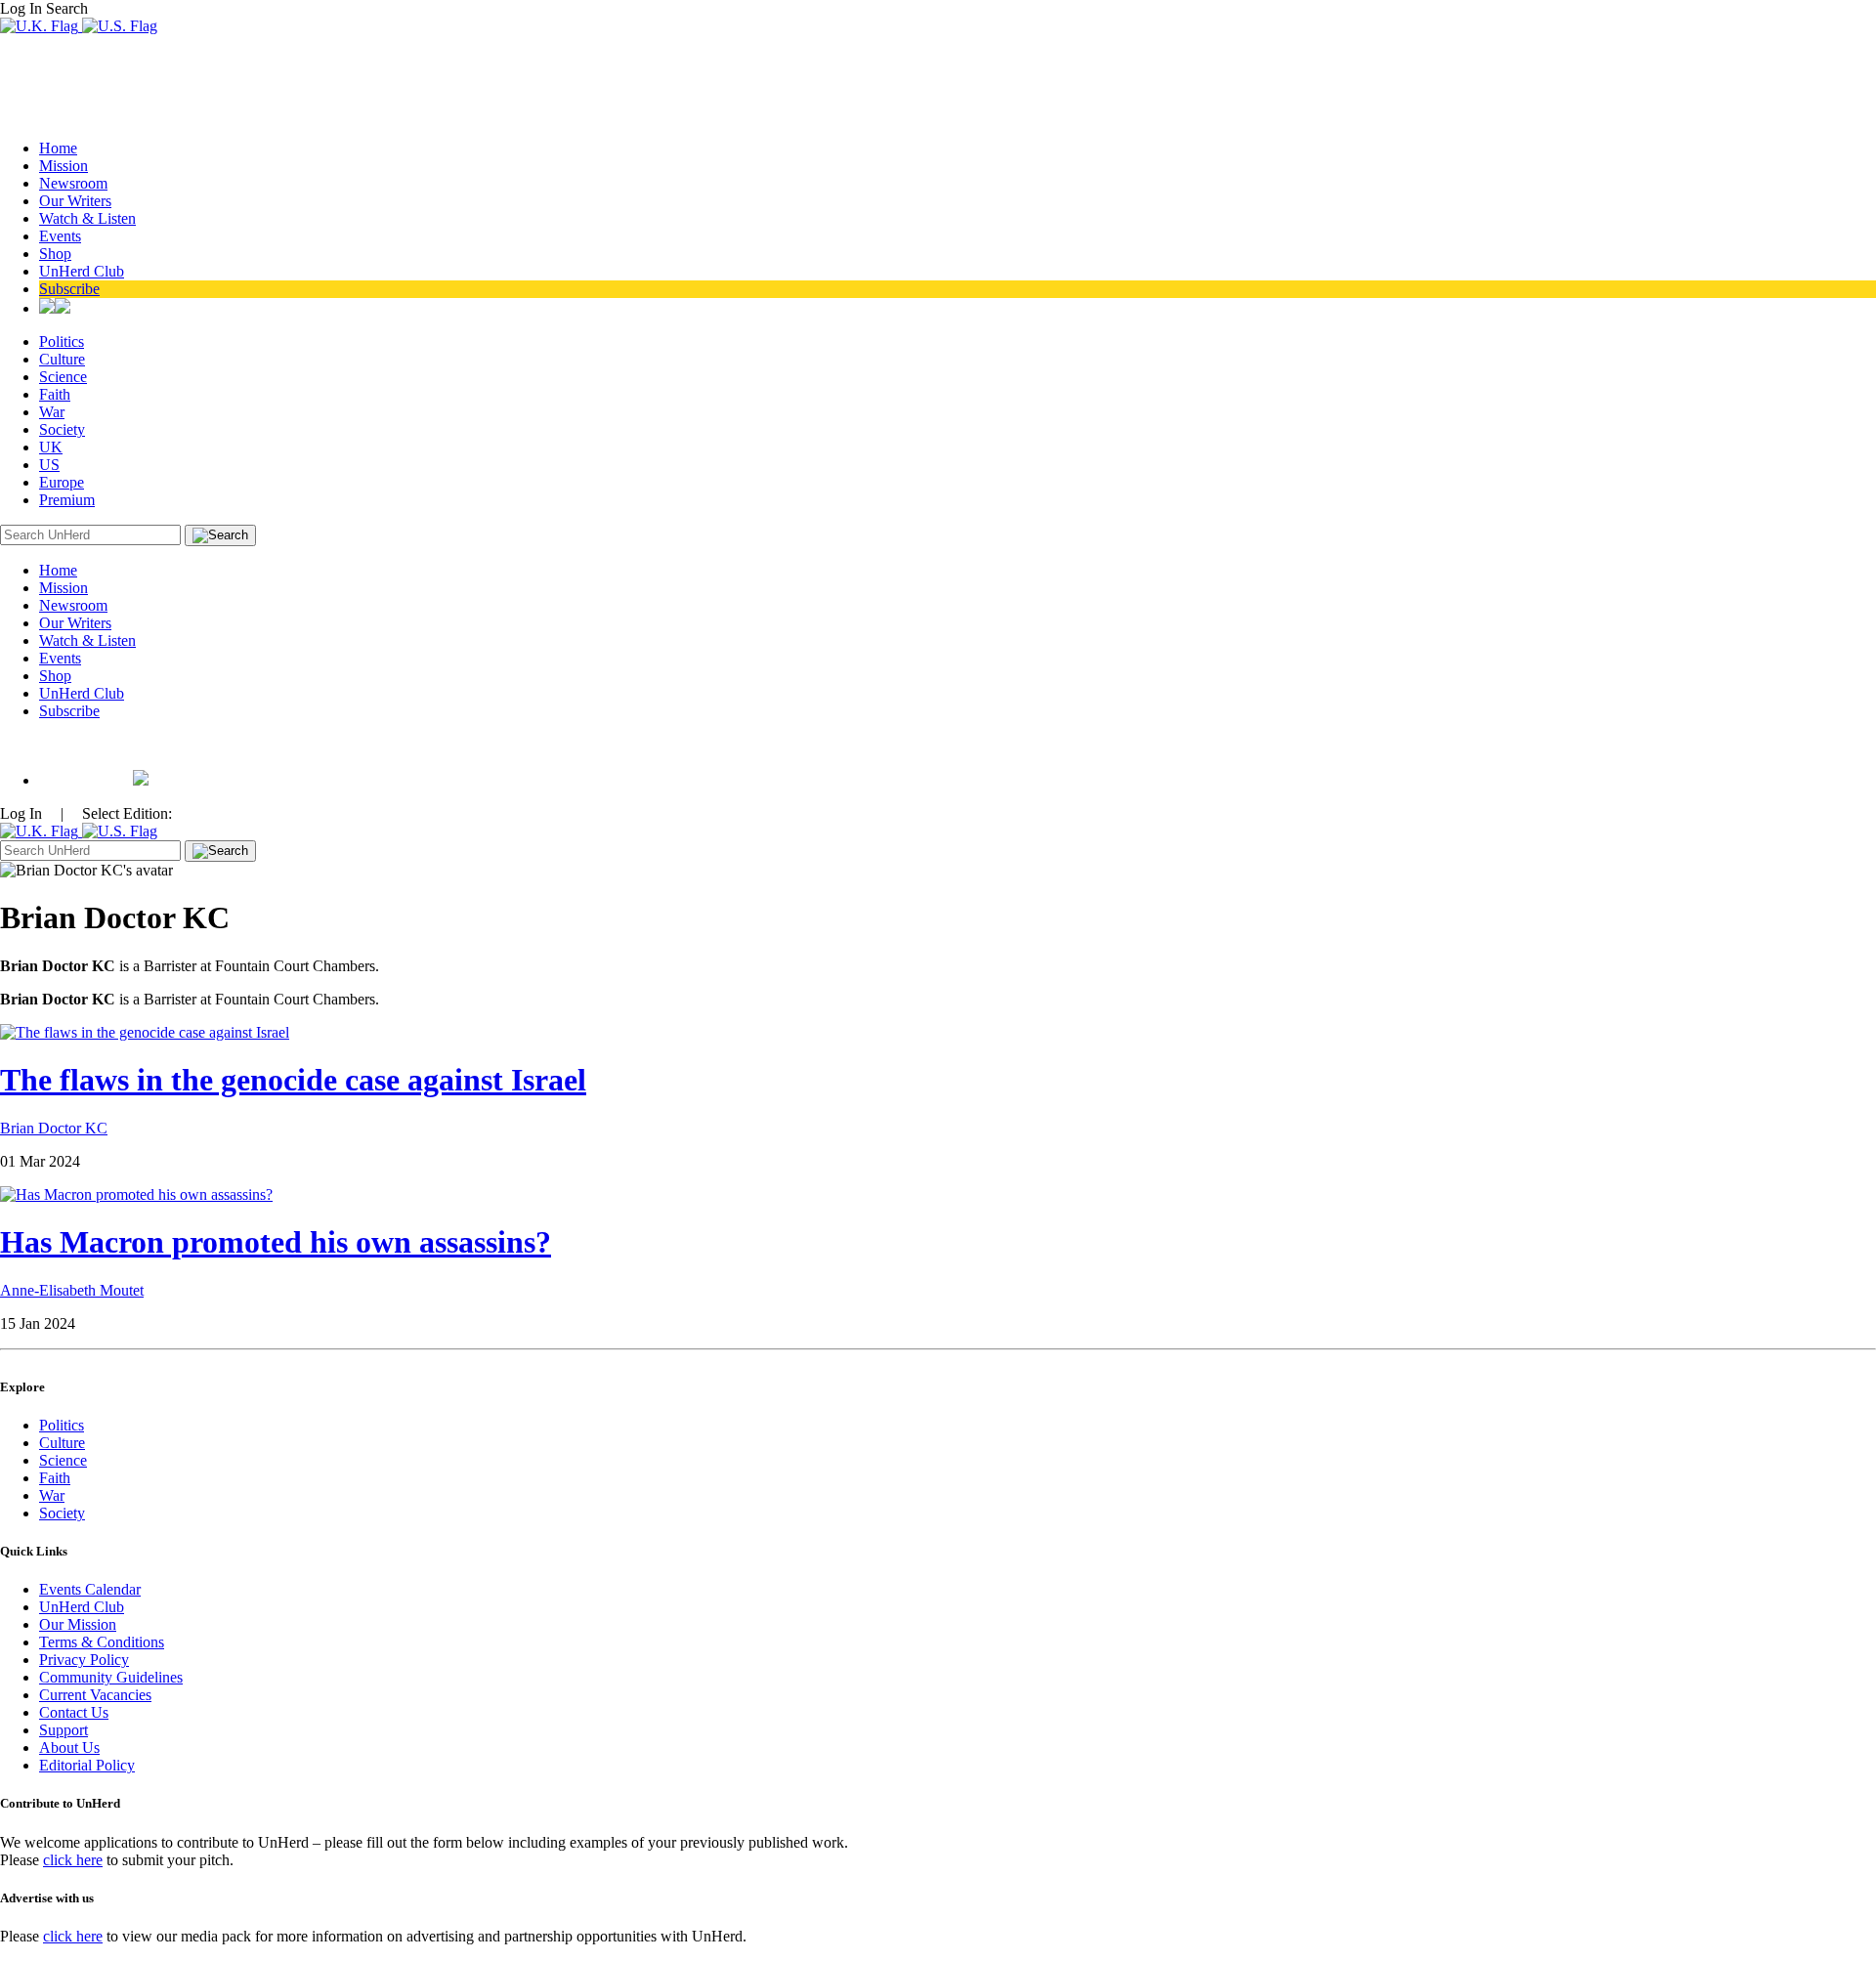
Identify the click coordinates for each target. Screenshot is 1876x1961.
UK (51, 447)
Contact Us (74, 1712)
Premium (67, 500)
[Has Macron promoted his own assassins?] (136, 1194)
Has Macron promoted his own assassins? (276, 1242)
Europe (62, 482)
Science (63, 377)
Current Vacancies (95, 1695)
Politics (62, 341)
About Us (69, 1748)
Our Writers (75, 201)
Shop (55, 254)
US (49, 465)
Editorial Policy (87, 1765)
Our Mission (78, 1624)
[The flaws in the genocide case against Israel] (145, 1032)
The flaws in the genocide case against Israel (293, 1080)
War (52, 412)
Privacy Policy (84, 1660)
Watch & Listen (87, 218)
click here (73, 1860)
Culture (62, 359)
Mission (64, 166)
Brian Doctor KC (54, 1128)
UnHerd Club (82, 271)
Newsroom (73, 183)
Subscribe (69, 289)
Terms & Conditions (102, 1642)
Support (64, 1730)
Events (60, 236)
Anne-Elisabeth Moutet (72, 1290)
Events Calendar (90, 1589)
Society (62, 429)
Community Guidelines (111, 1677)
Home (58, 148)
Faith (55, 394)
